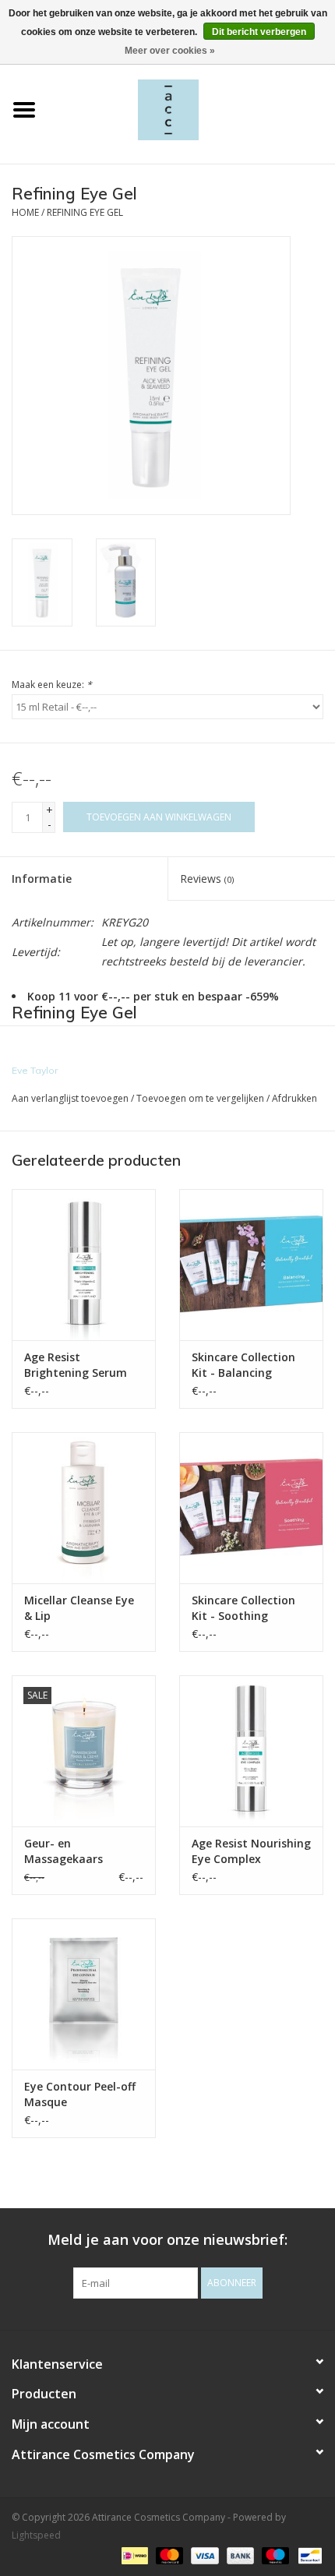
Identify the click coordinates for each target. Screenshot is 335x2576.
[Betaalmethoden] (133, 2555)
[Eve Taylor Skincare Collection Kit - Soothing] (251, 1508)
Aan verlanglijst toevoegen (70, 1098)
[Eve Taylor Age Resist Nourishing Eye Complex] (251, 1751)
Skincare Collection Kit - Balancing (243, 1365)
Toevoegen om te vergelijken (201, 1098)
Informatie (42, 879)
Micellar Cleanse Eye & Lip (79, 1608)
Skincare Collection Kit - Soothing (243, 1608)
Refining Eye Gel (85, 212)
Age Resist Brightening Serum (76, 1365)
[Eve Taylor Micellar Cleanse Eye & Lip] (84, 1508)
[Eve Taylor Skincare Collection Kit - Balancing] (251, 1265)
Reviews (207, 879)
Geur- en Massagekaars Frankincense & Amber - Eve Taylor (76, 1851)
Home (25, 212)
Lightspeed (36, 2535)
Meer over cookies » (170, 51)
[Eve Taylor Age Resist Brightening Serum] (84, 1265)
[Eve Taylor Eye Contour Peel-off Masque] (84, 1994)
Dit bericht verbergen (259, 32)
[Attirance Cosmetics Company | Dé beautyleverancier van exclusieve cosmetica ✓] (192, 109)
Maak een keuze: (52, 685)
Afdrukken (294, 1098)
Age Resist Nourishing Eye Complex (251, 1851)
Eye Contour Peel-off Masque (80, 2094)
